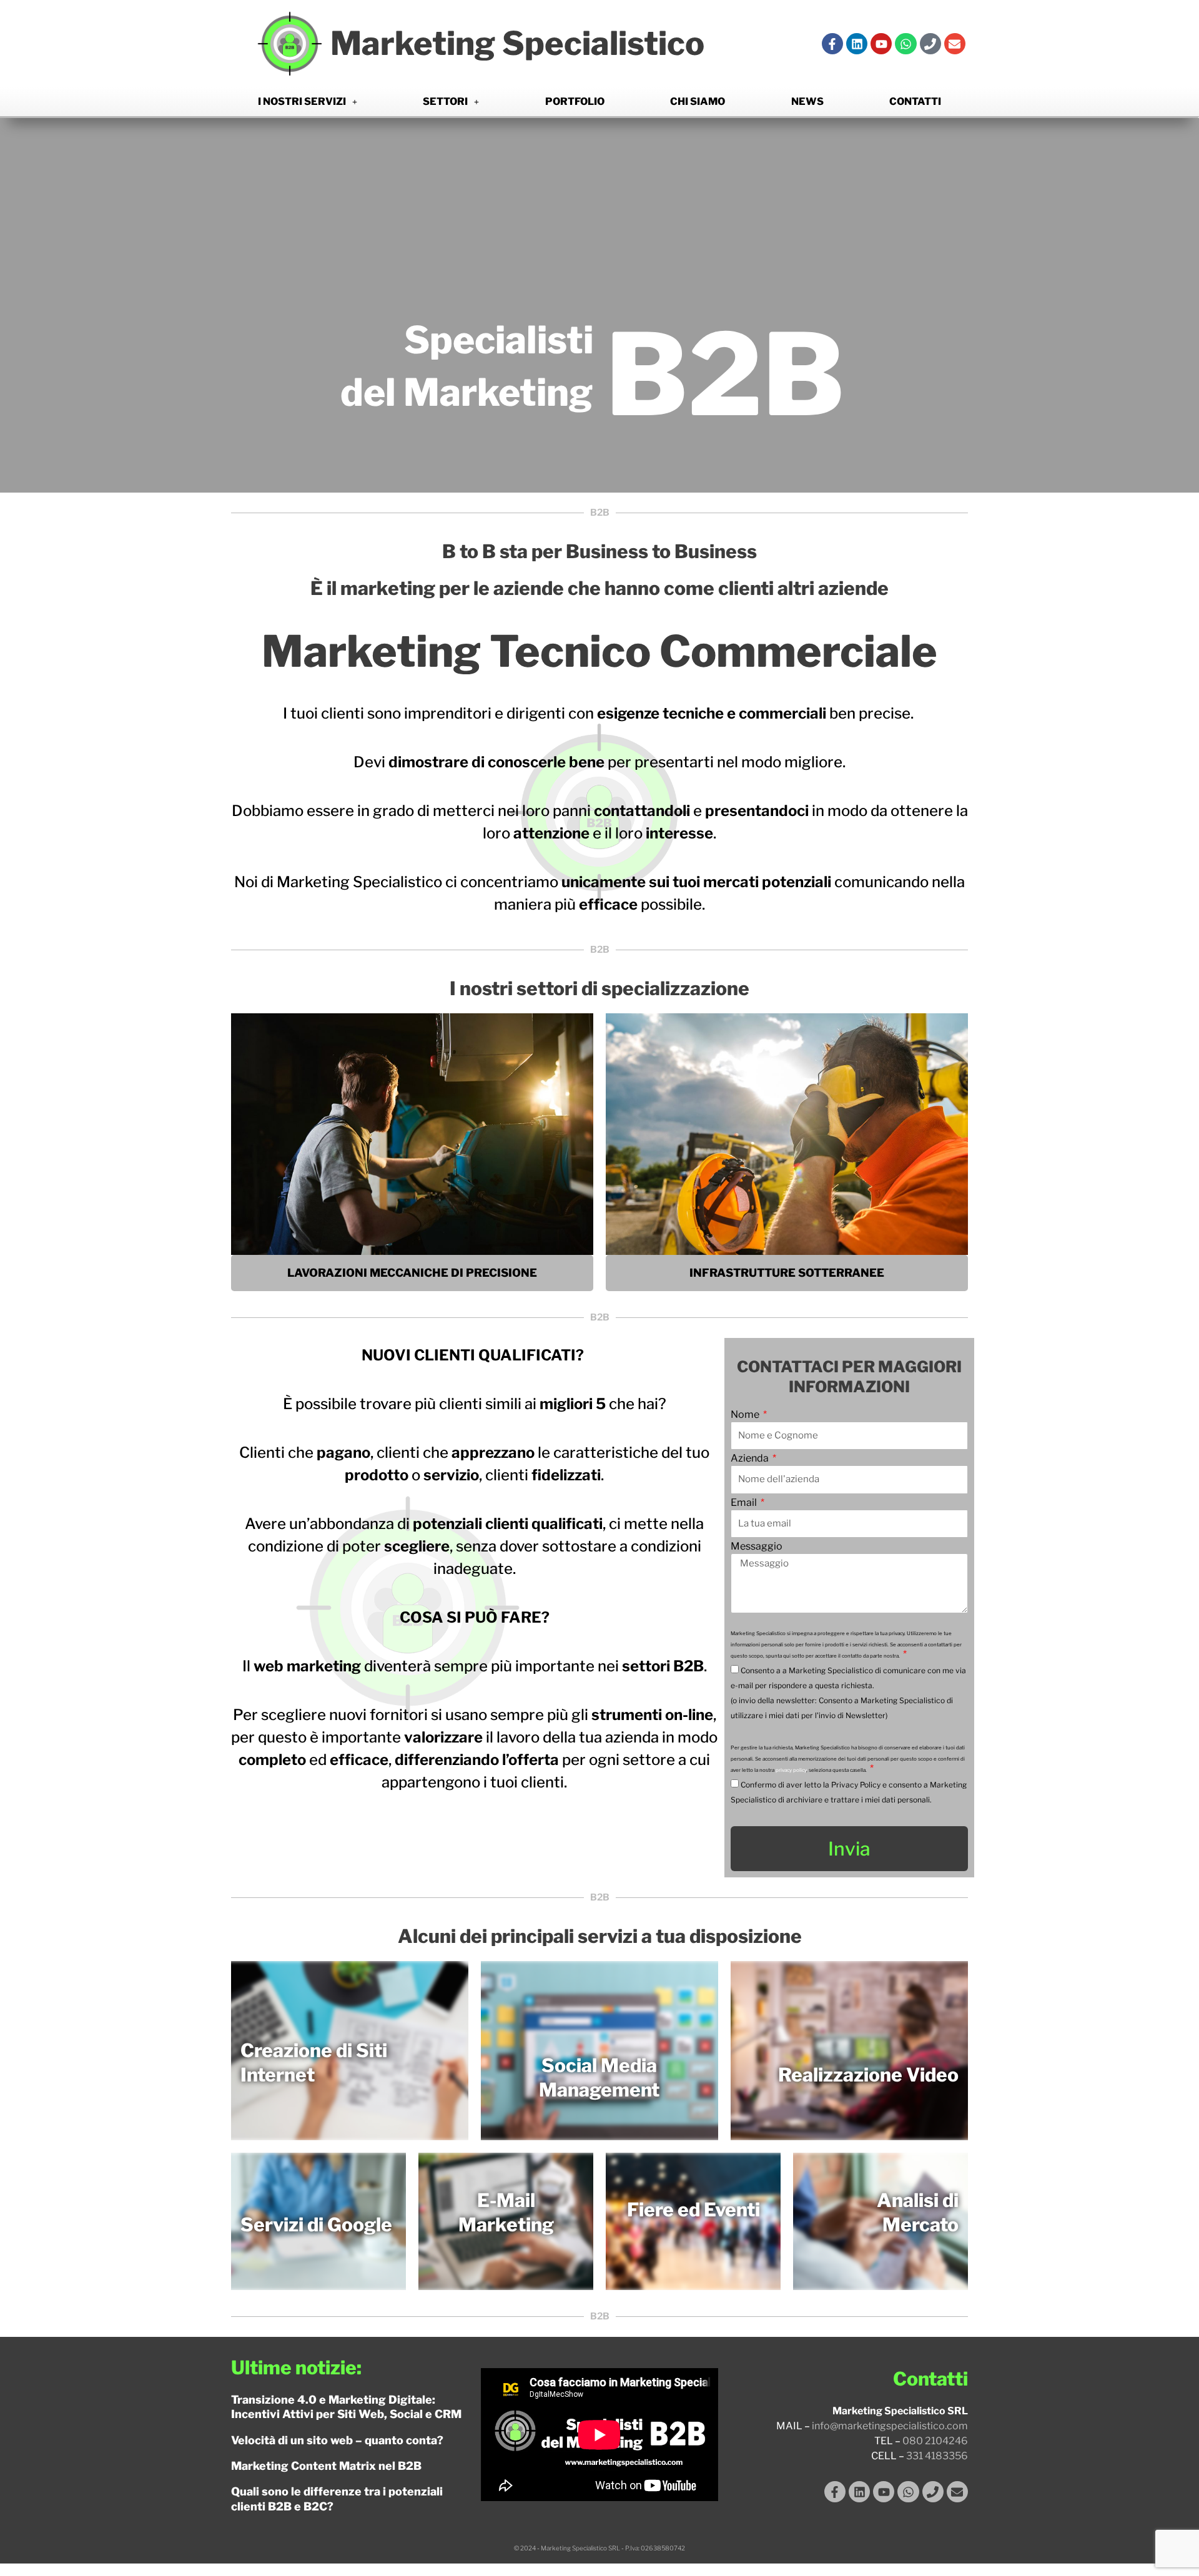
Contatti (915, 101)
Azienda (751, 1459)
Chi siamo (698, 101)
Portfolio (575, 101)
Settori (445, 101)
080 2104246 (935, 2441)
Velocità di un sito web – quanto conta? (337, 2440)
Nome (746, 1415)
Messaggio (757, 1547)
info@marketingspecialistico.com (890, 2426)
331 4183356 (937, 2456)
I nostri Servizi (302, 101)
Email (745, 1503)
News (807, 101)
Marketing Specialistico (517, 43)
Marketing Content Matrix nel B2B (326, 2466)
